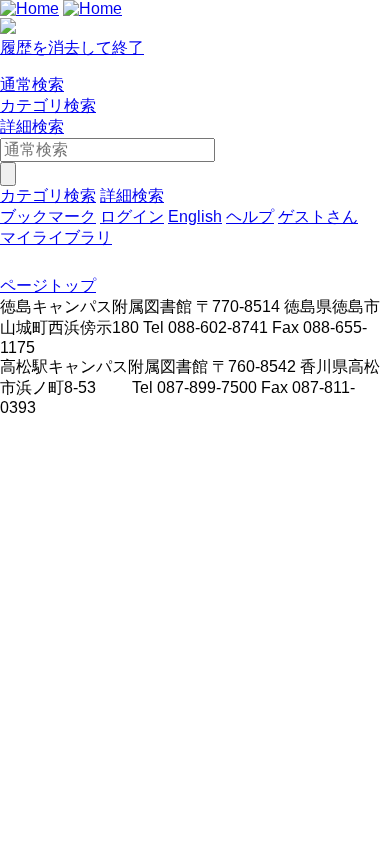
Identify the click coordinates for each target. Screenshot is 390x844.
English (195, 216)
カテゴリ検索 (48, 105)
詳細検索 (32, 126)
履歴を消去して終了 (72, 47)
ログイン (132, 216)
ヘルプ (250, 216)
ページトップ (48, 285)
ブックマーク (48, 216)
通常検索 (32, 84)
